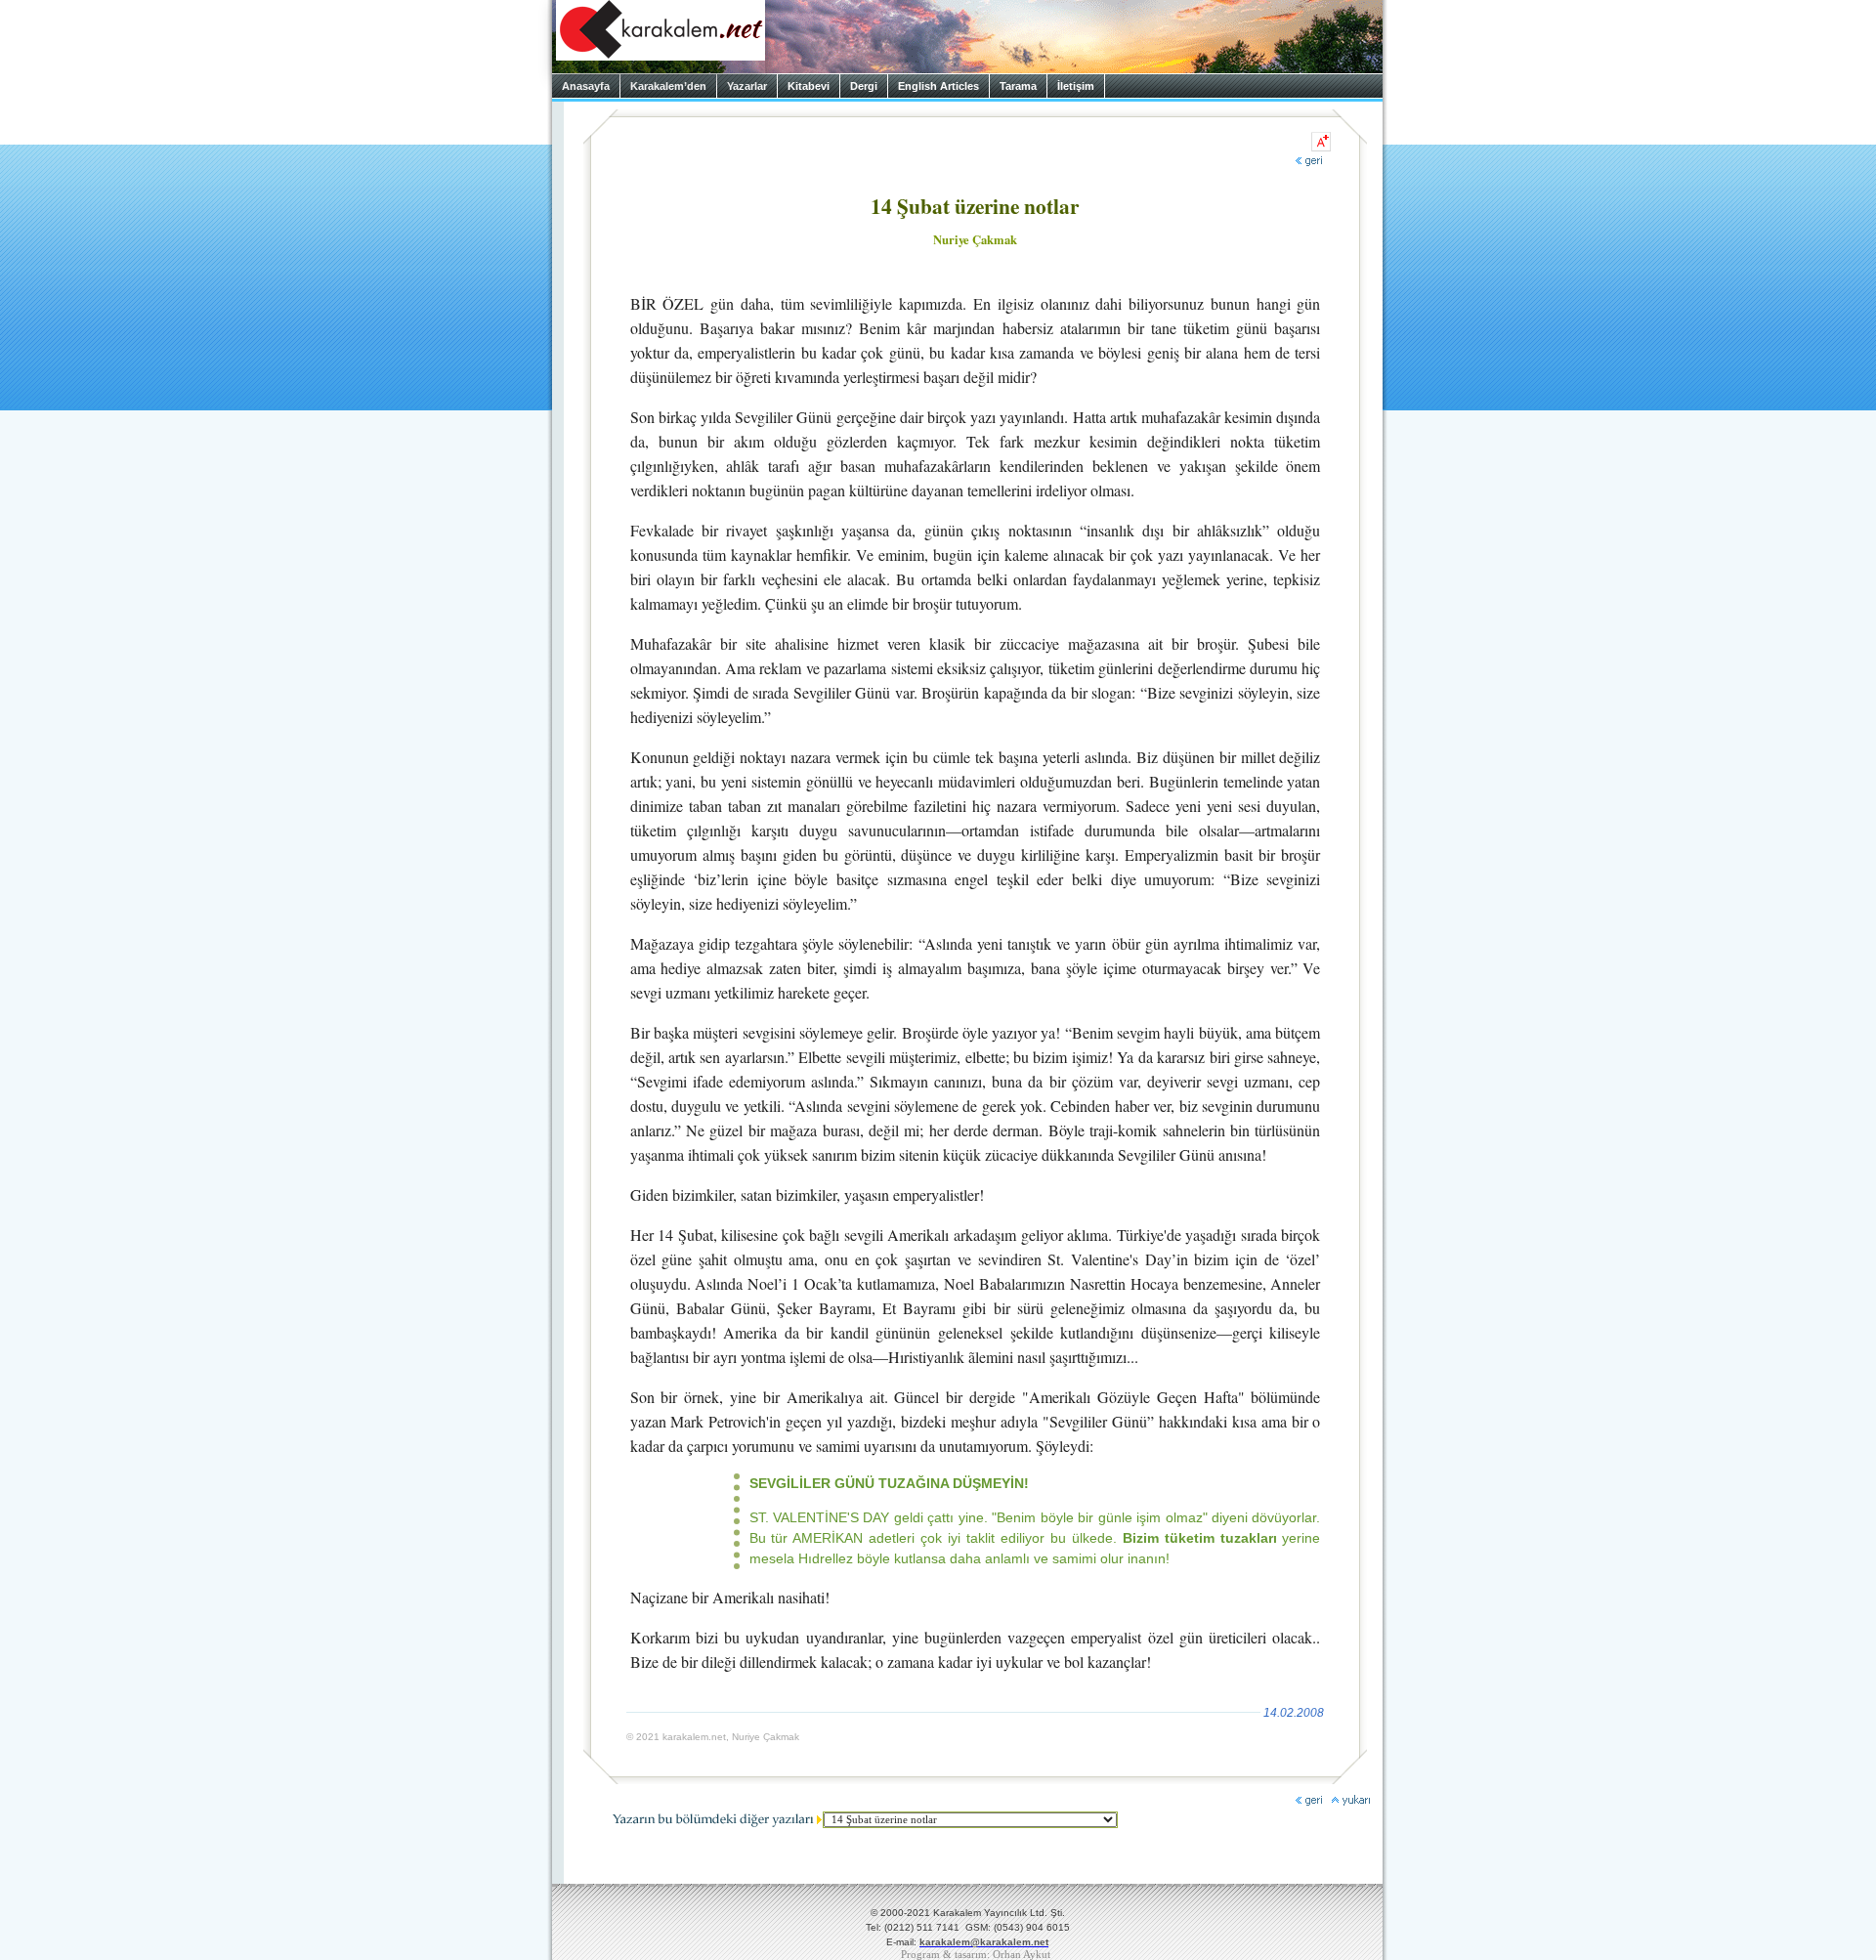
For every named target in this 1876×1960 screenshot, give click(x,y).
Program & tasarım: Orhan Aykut (976, 1955)
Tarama (1018, 86)
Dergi (864, 86)
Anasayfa (586, 86)
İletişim (1076, 86)
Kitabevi (809, 86)
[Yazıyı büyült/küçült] (1321, 142)
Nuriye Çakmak (975, 239)
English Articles (938, 86)
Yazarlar (747, 86)
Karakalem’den (668, 86)
